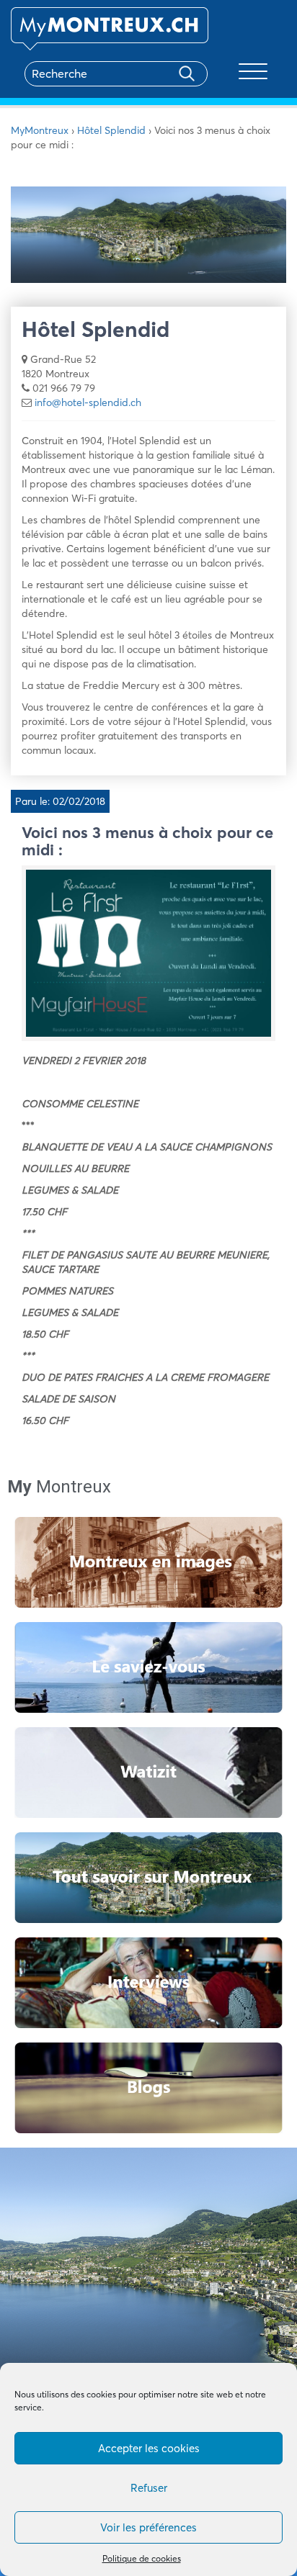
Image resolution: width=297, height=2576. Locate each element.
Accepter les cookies (149, 2448)
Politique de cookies (142, 2558)
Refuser (149, 2488)
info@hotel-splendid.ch (88, 402)
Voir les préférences (148, 2527)
